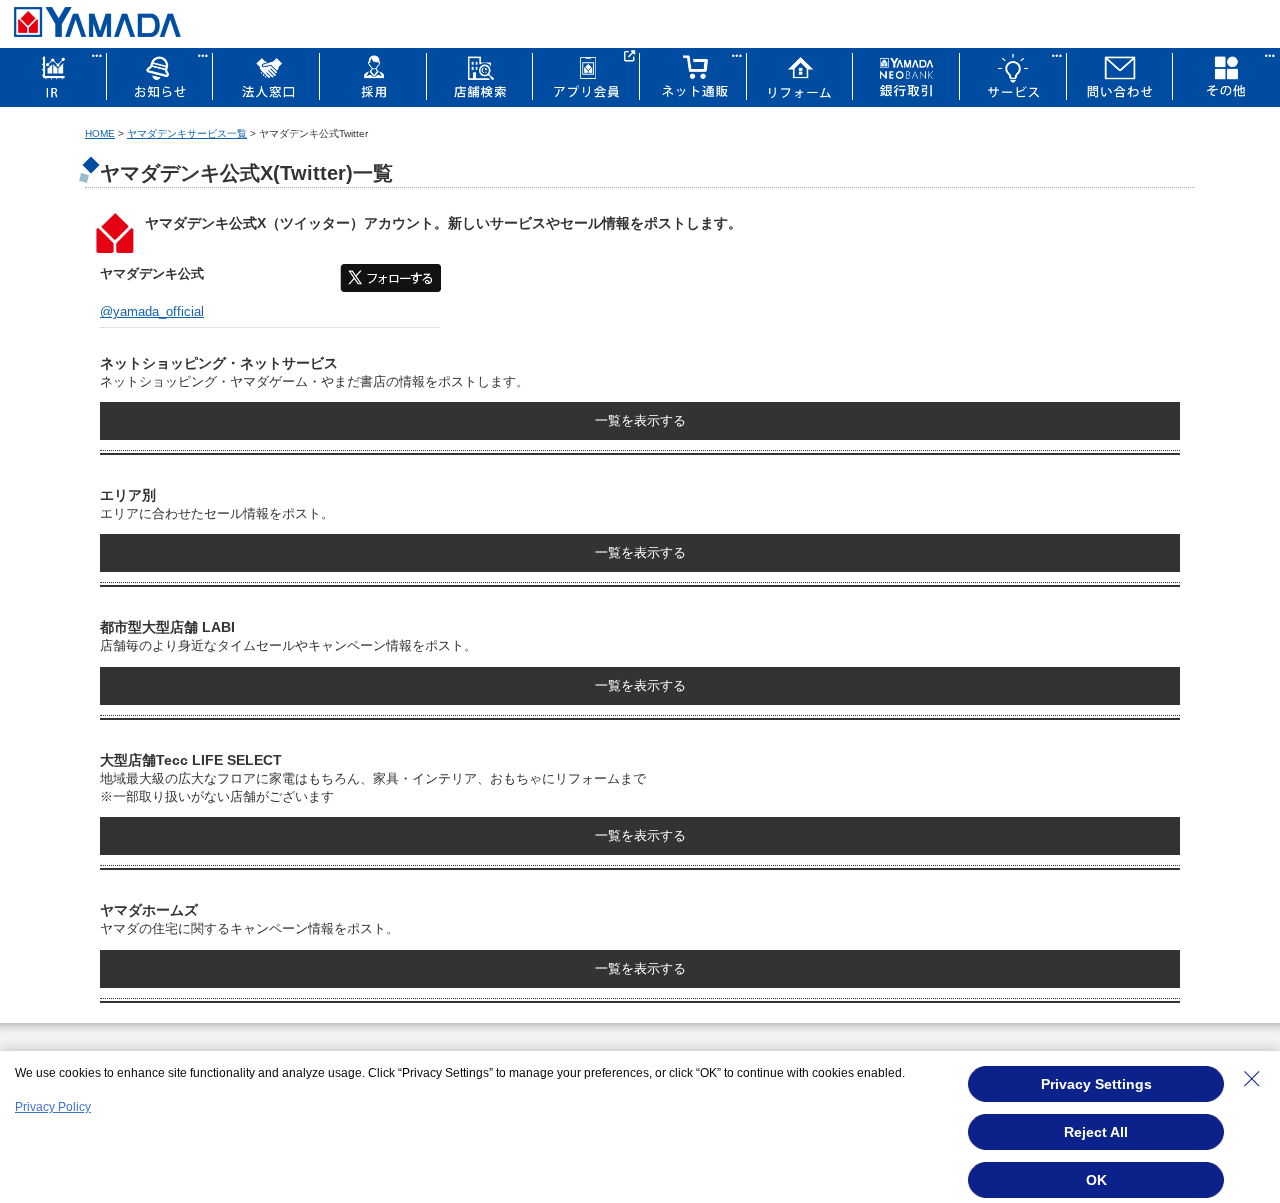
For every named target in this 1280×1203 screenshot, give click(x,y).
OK (1096, 1180)
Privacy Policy (53, 1107)
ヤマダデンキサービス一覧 (187, 133)
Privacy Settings (1096, 1084)
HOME (100, 133)
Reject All (1096, 1132)
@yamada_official (152, 311)
